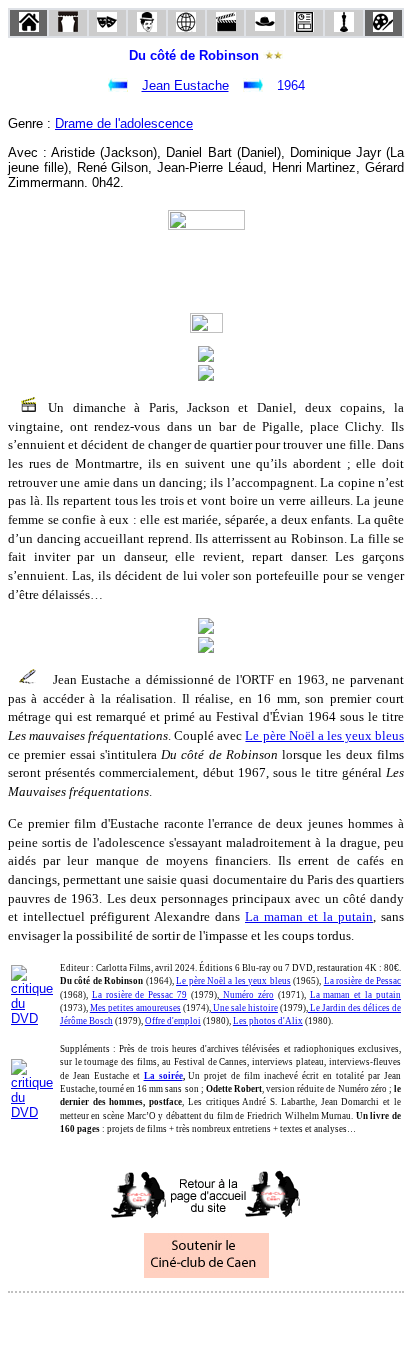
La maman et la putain (309, 916)
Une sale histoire (244, 1008)
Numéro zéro (246, 995)
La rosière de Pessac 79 (140, 995)
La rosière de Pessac (362, 981)
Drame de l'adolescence (124, 123)
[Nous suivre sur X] (206, 1319)
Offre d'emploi (173, 1021)
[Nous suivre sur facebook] (168, 1319)
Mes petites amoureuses (135, 1008)
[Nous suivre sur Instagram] (244, 1319)
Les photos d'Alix (268, 1021)
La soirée (163, 1076)
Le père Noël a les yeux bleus (324, 735)
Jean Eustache (185, 85)
